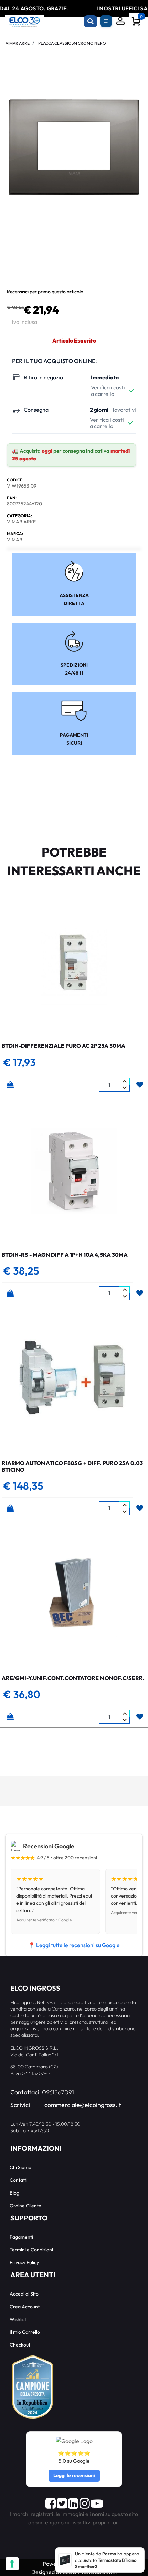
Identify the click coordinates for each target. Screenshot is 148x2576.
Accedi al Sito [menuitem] (24, 2294)
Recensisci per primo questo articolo (45, 292)
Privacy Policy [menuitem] (24, 2262)
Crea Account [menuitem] (25, 2307)
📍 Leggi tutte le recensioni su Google (74, 1945)
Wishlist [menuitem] (18, 2319)
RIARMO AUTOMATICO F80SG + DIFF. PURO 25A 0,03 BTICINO (72, 1466)
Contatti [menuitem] (18, 2180)
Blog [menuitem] (14, 2193)
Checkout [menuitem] (20, 2345)
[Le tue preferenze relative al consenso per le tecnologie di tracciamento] (12, 2564)
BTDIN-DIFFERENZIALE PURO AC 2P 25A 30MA (64, 1046)
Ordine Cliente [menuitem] (25, 2206)
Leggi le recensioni (74, 2475)
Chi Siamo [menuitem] (20, 2167)
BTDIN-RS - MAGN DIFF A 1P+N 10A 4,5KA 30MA (65, 1255)
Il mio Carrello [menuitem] (25, 2332)
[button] (74, 146)
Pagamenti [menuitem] (21, 2237)
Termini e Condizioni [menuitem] (31, 2250)
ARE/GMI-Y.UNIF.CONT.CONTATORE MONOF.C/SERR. (73, 1678)
